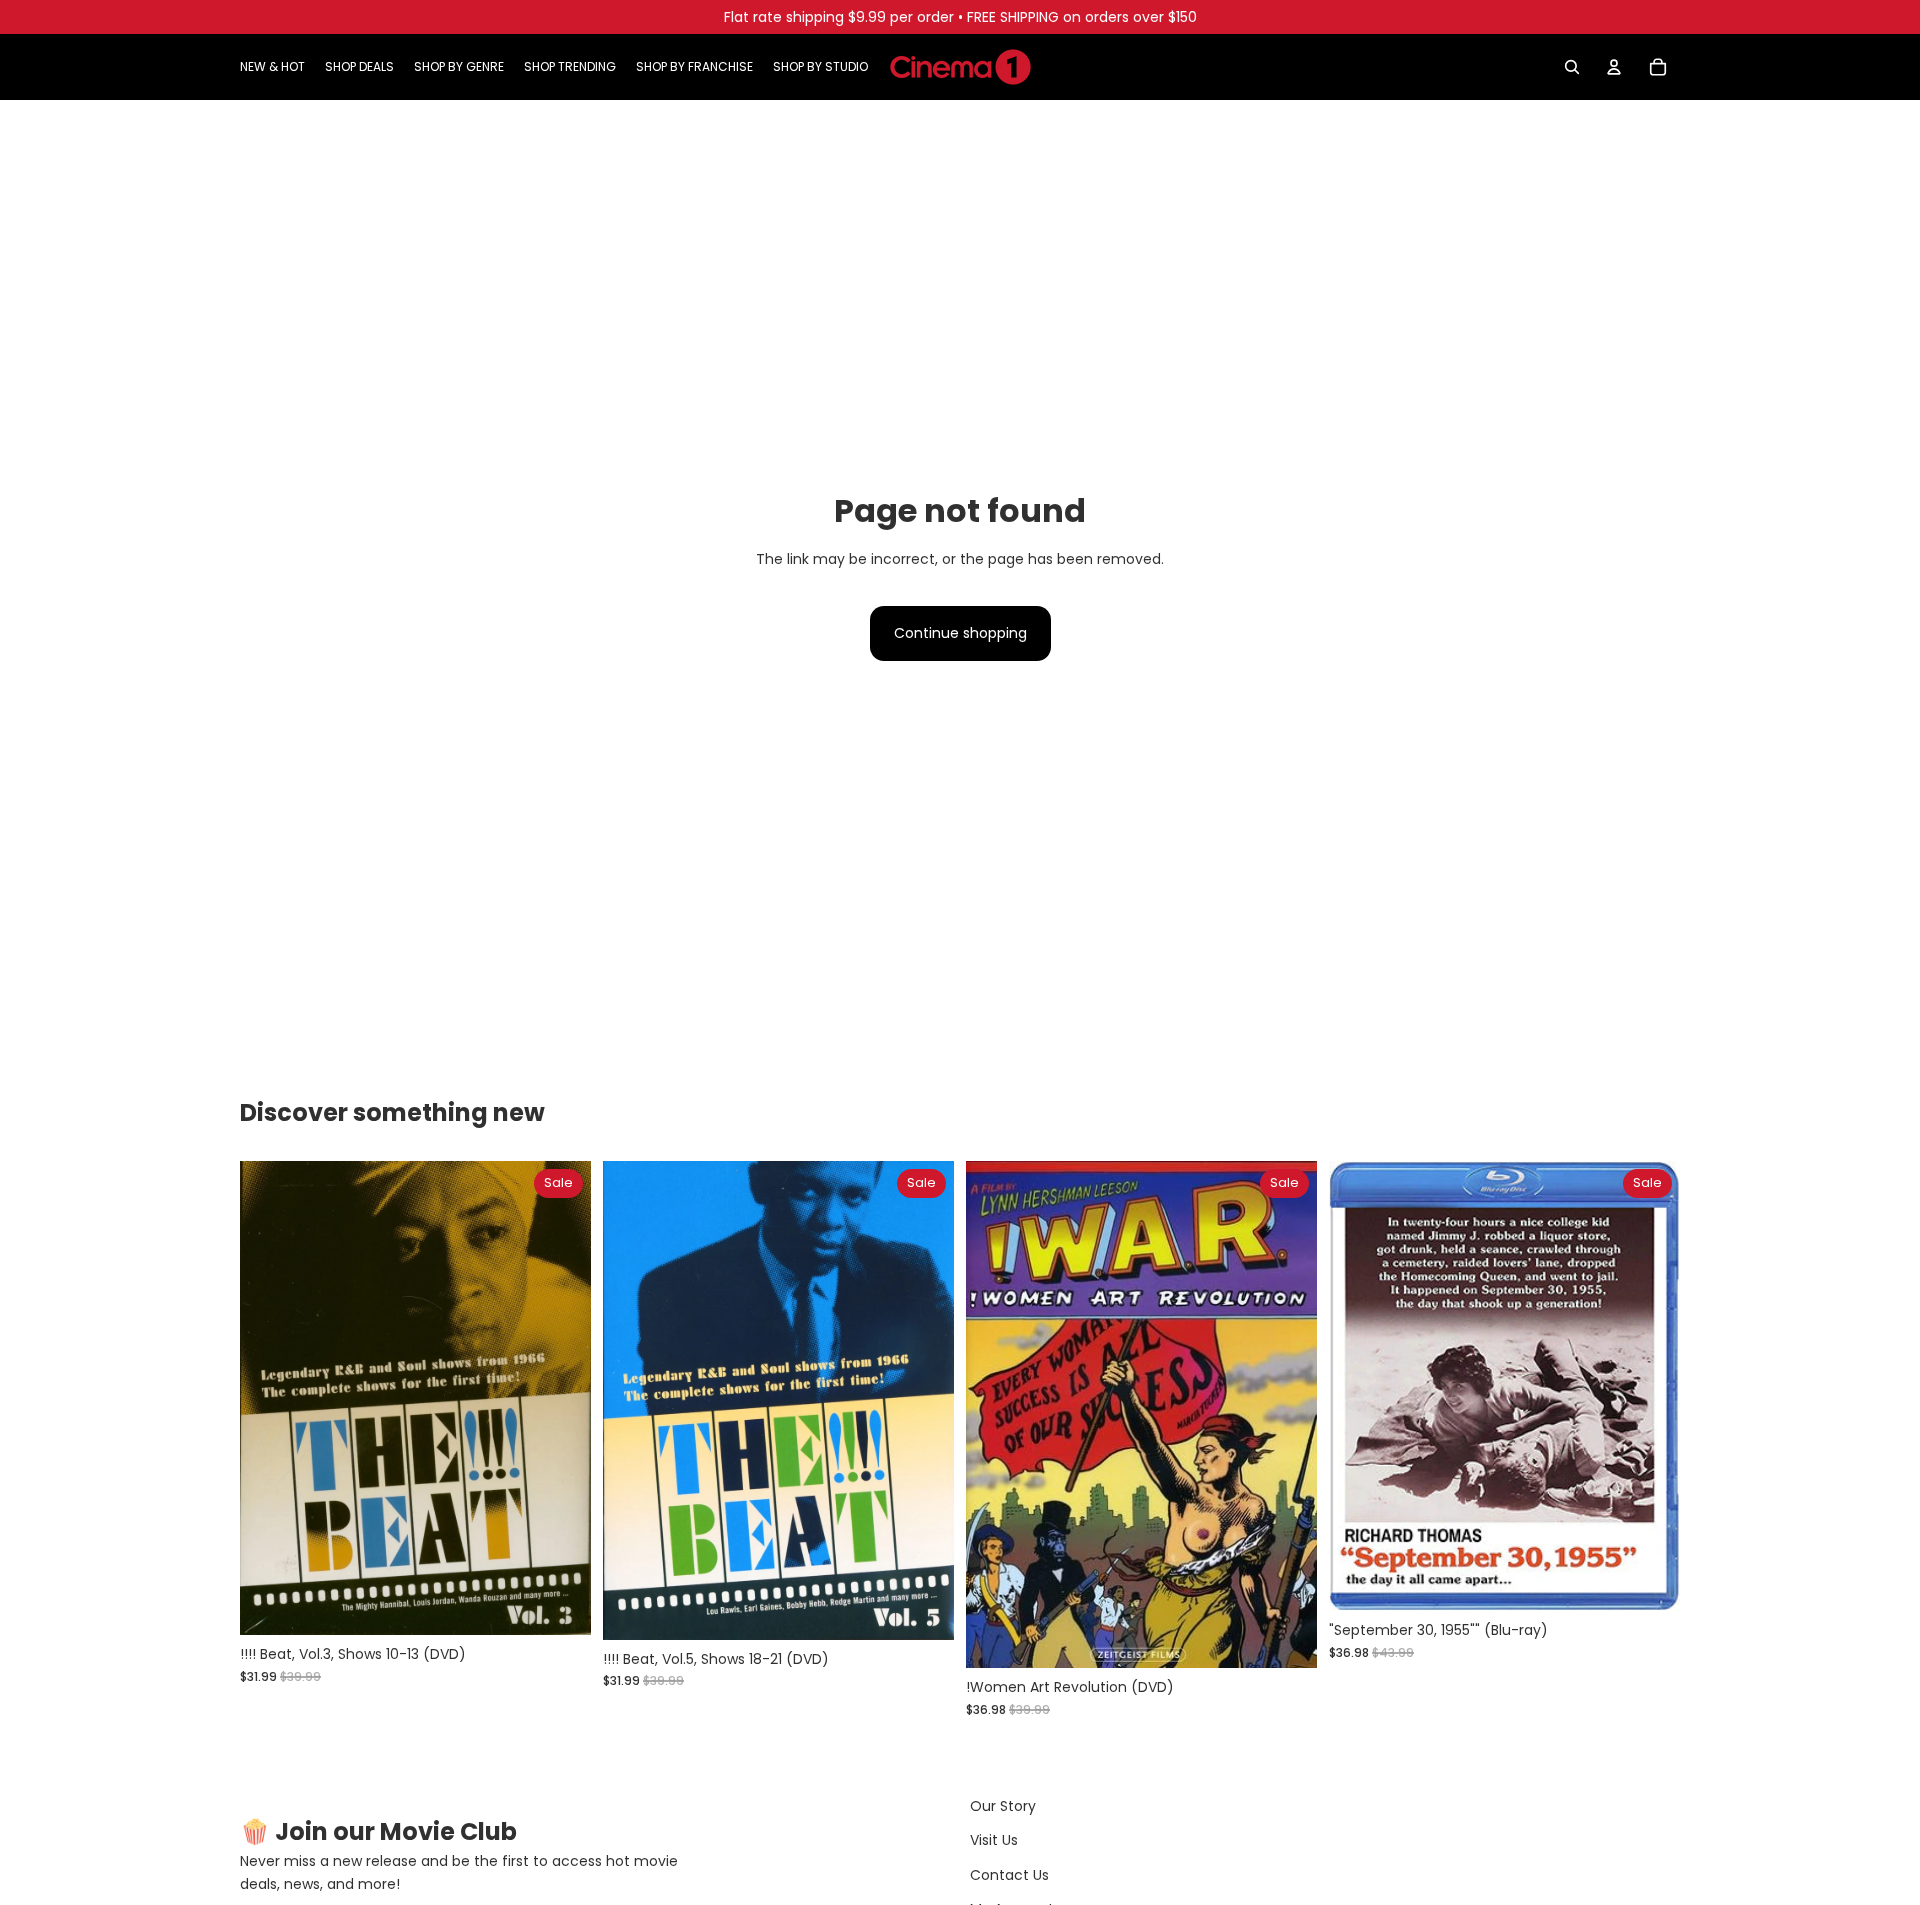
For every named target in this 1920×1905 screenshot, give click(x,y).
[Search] (1572, 67)
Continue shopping (960, 633)
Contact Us (1009, 1875)
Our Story (1003, 1806)
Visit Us (994, 1840)
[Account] (1614, 67)
